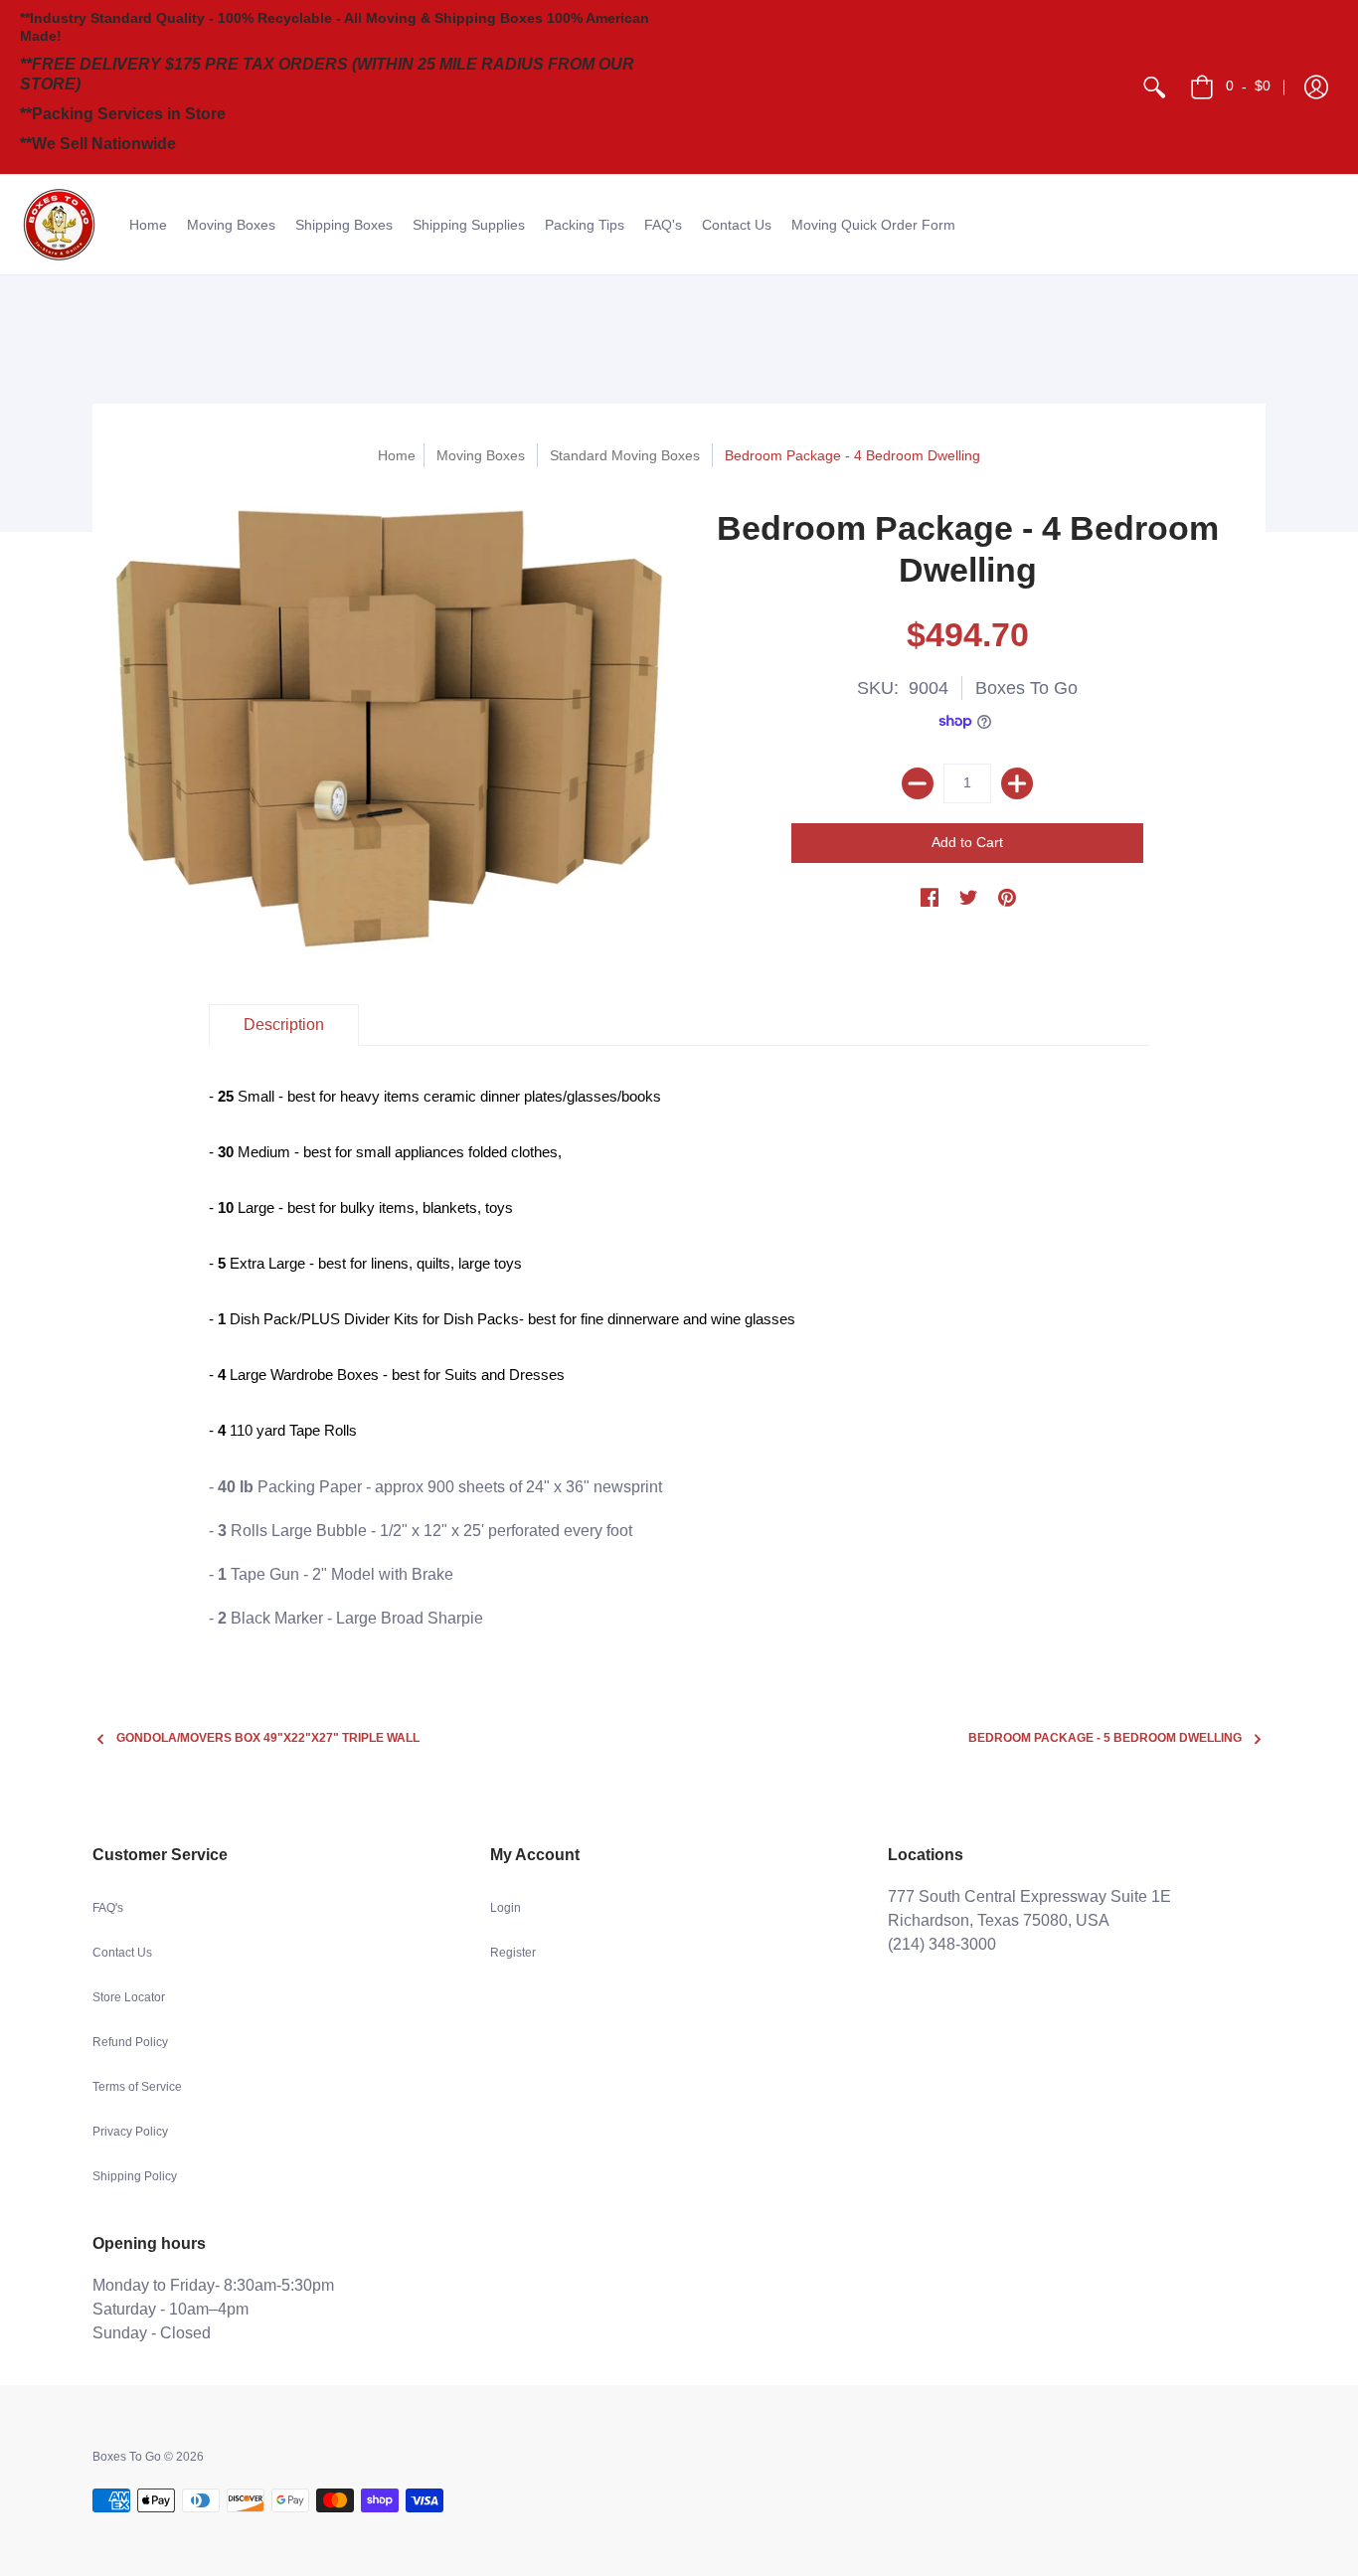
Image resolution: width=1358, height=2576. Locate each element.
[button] (1316, 87)
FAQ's (108, 1908)
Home (397, 455)
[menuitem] (1154, 87)
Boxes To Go (1026, 688)
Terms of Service (137, 2087)
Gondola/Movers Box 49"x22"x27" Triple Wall (268, 1738)
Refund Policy (130, 2042)
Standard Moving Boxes (625, 455)
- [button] (1248, 86)
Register (513, 1953)
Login (506, 1908)
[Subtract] (918, 783)
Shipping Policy (135, 2176)
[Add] (1017, 783)
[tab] (284, 1025)
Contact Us (122, 1953)
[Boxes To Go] (60, 225)
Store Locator (129, 1997)
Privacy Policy (130, 2132)
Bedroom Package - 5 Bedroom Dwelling (1105, 1738)
